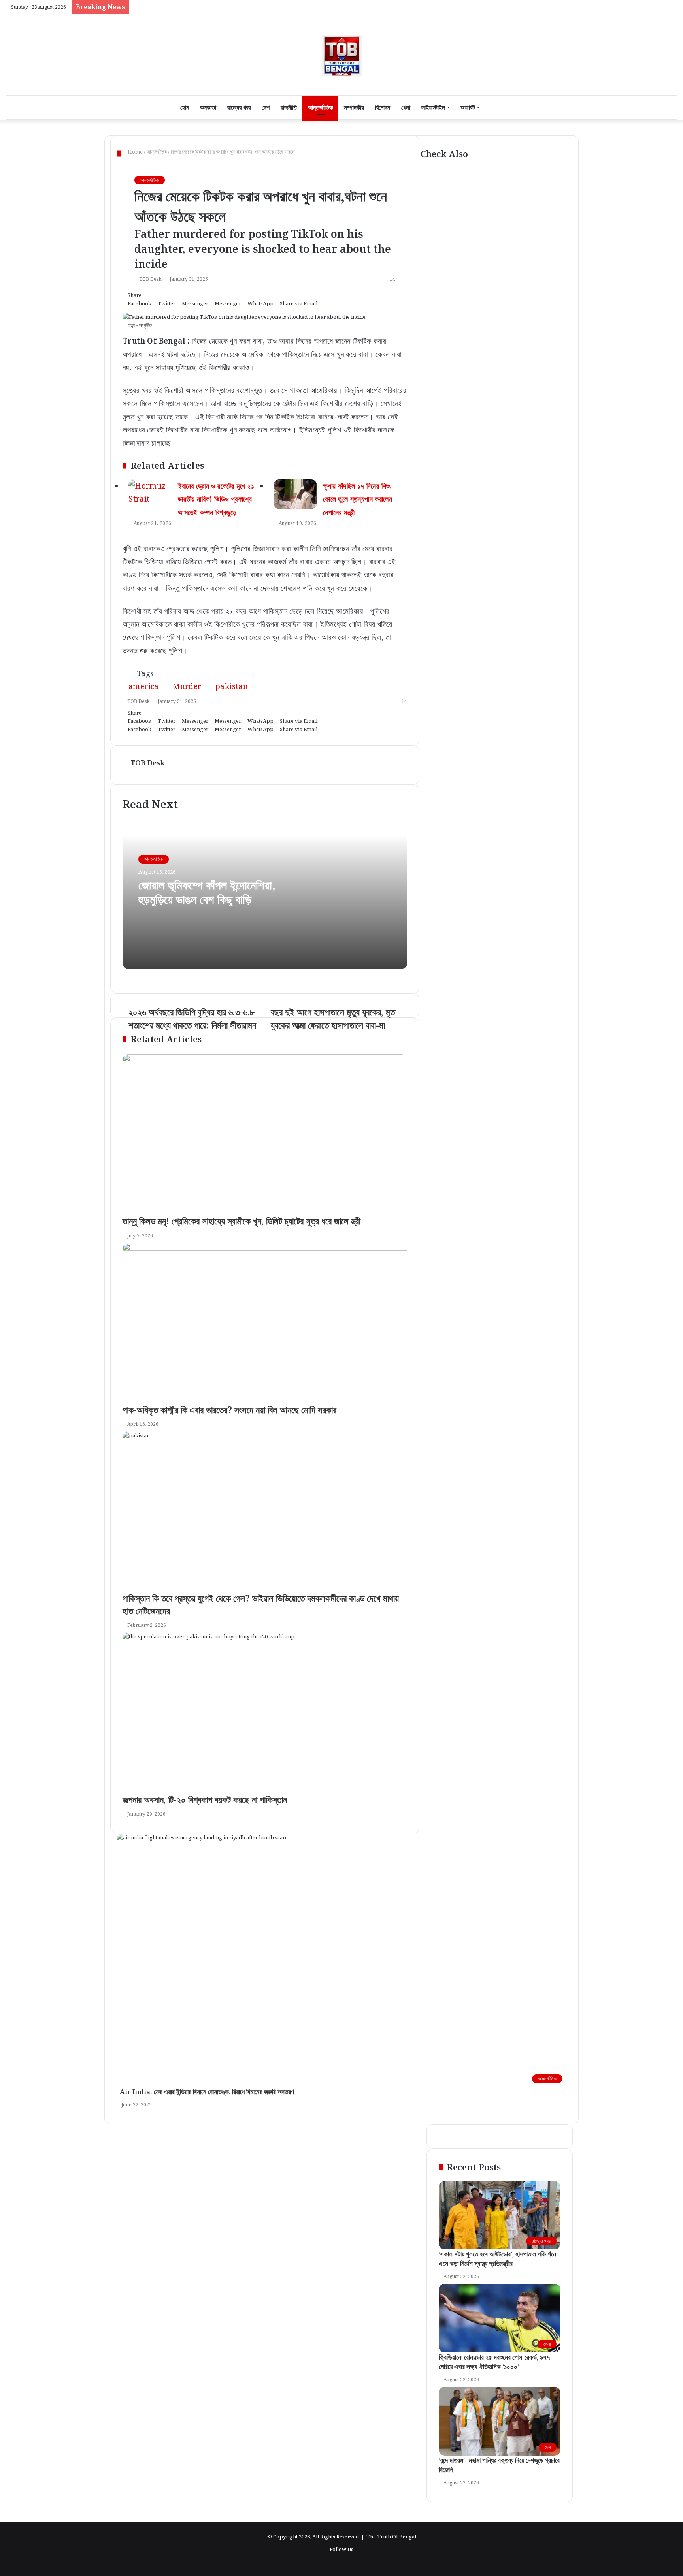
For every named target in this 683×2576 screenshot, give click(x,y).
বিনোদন (383, 107)
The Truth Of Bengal (391, 2537)
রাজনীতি (289, 107)
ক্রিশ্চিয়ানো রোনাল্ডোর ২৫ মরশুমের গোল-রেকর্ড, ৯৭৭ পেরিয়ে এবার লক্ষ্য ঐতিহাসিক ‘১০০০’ (494, 2362)
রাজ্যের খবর (239, 107)
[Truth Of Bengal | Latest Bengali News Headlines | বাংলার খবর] (342, 55)
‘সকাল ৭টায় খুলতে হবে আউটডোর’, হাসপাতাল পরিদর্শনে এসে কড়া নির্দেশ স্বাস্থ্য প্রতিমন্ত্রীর (497, 2259)
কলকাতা (208, 107)
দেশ (266, 107)
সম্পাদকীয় (354, 107)
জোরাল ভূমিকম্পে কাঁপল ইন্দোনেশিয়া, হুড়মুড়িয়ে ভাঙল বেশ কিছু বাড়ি (207, 892)
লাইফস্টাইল (433, 107)
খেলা (406, 107)
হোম (185, 107)
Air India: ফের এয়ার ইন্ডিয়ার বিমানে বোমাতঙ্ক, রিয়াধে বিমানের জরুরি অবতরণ (205, 2092)
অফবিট (468, 107)
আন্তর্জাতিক (320, 107)
